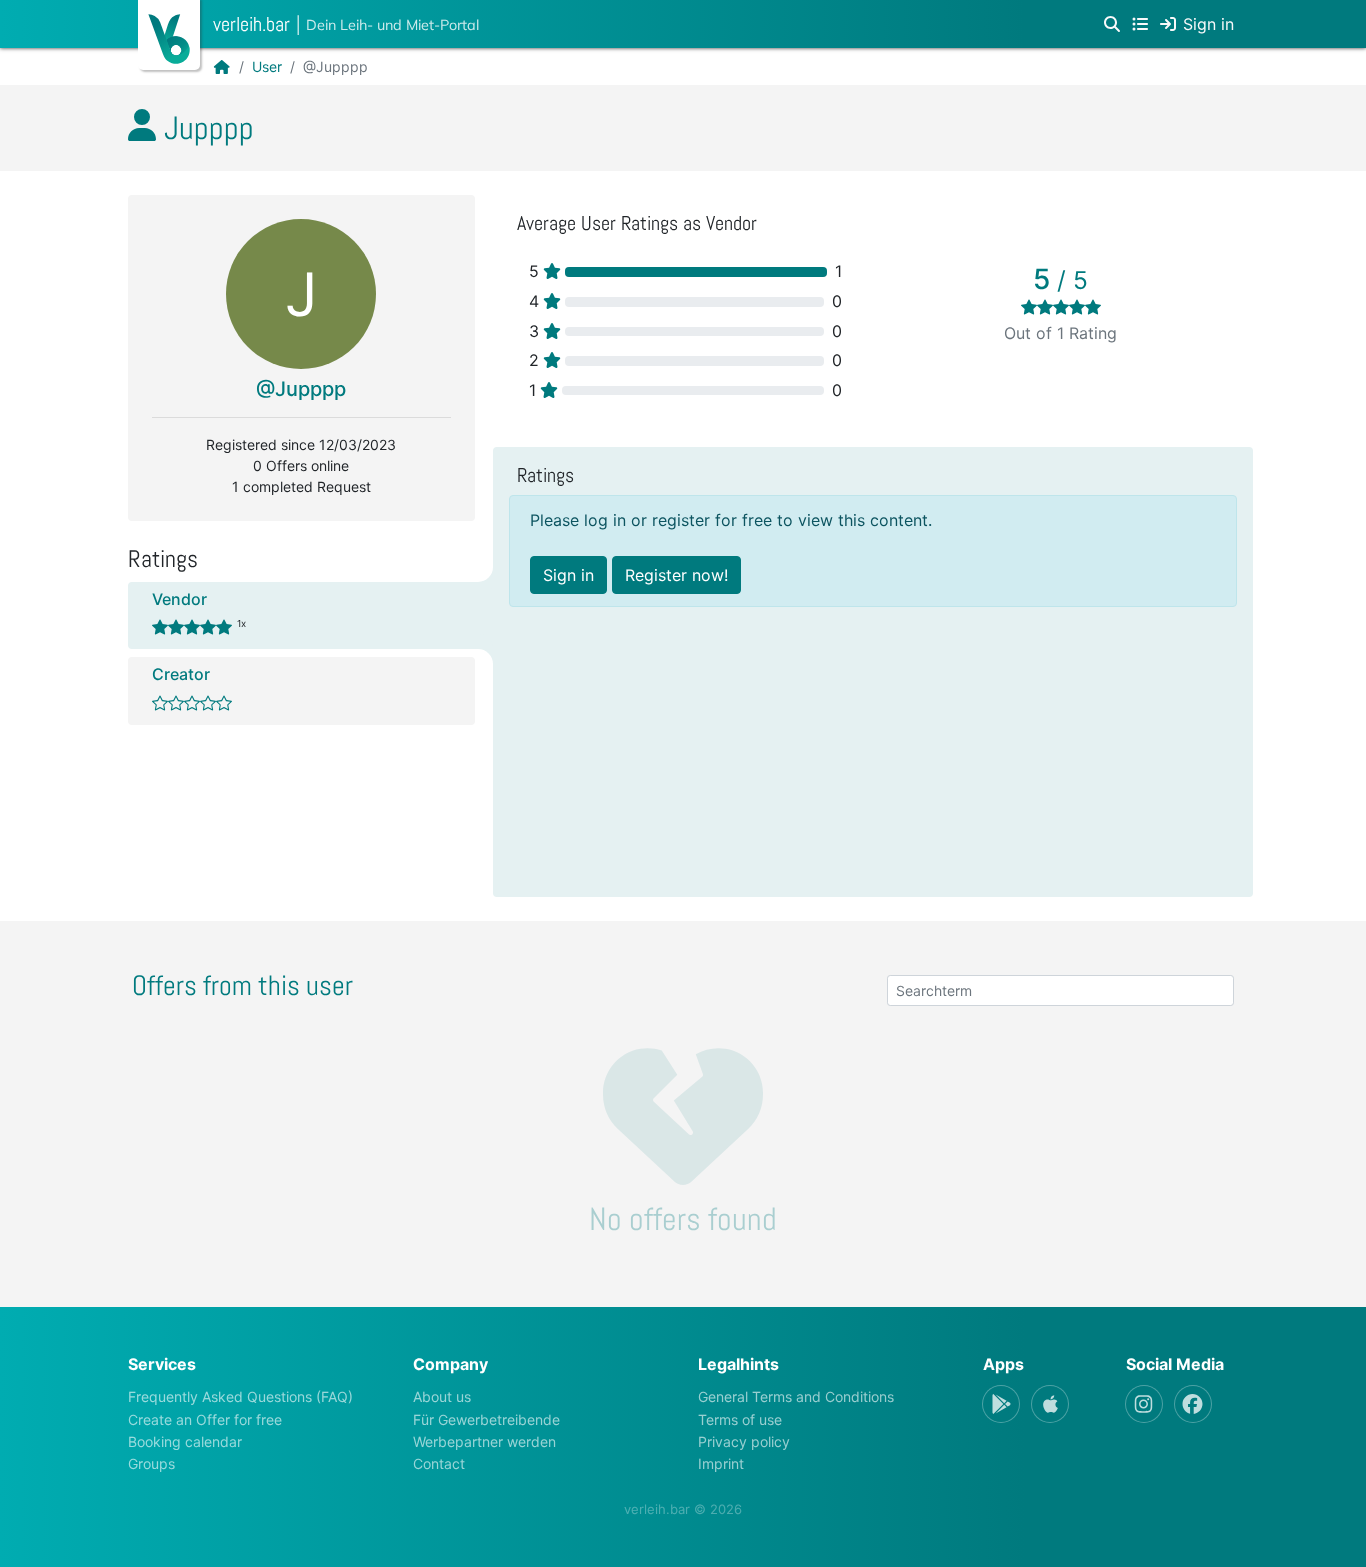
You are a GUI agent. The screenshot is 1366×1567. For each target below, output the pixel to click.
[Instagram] (1144, 1404)
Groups (151, 1463)
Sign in (568, 575)
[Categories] (1140, 24)
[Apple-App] (1050, 1404)
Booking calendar (185, 1441)
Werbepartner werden (484, 1441)
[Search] (1112, 24)
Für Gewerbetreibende (486, 1419)
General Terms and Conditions (796, 1396)
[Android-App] (1001, 1404)
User (267, 66)
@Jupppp (301, 389)
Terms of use (740, 1419)
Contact (439, 1463)
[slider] (1061, 307)
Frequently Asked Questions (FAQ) (240, 1396)
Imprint (721, 1463)
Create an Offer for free (205, 1419)
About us (442, 1396)
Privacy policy (744, 1441)
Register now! (676, 575)
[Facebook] (1193, 1404)
